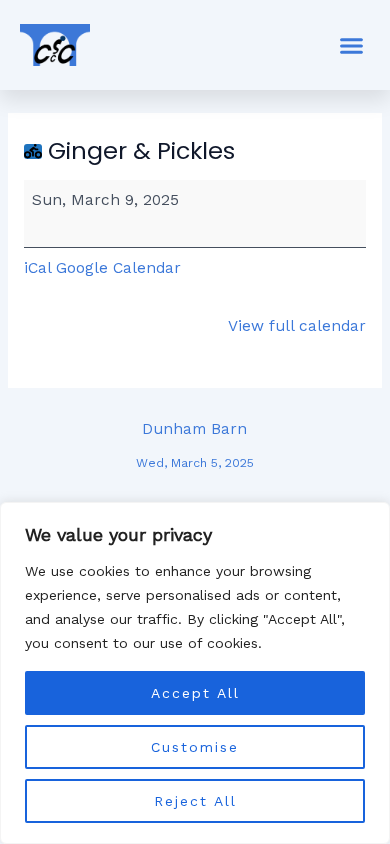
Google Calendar (118, 268)
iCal (38, 268)
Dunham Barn (195, 434)
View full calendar (297, 326)
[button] (352, 45)
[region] (195, 673)
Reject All (195, 801)
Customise (195, 747)
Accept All (195, 693)
